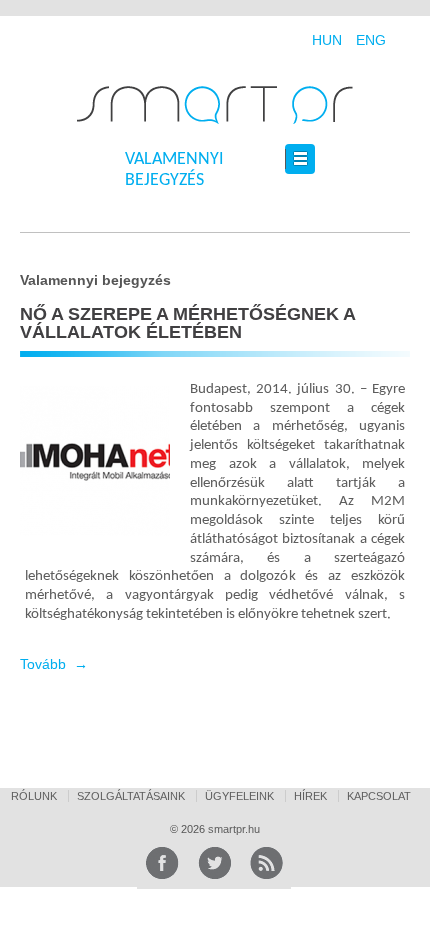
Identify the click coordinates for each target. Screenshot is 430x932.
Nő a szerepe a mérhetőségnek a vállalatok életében (187, 323)
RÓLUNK (34, 796)
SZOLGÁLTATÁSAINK (131, 796)
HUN (327, 40)
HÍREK (310, 796)
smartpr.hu (232, 829)
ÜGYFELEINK (239, 796)
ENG (371, 40)
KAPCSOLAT (379, 796)
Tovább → (54, 664)
